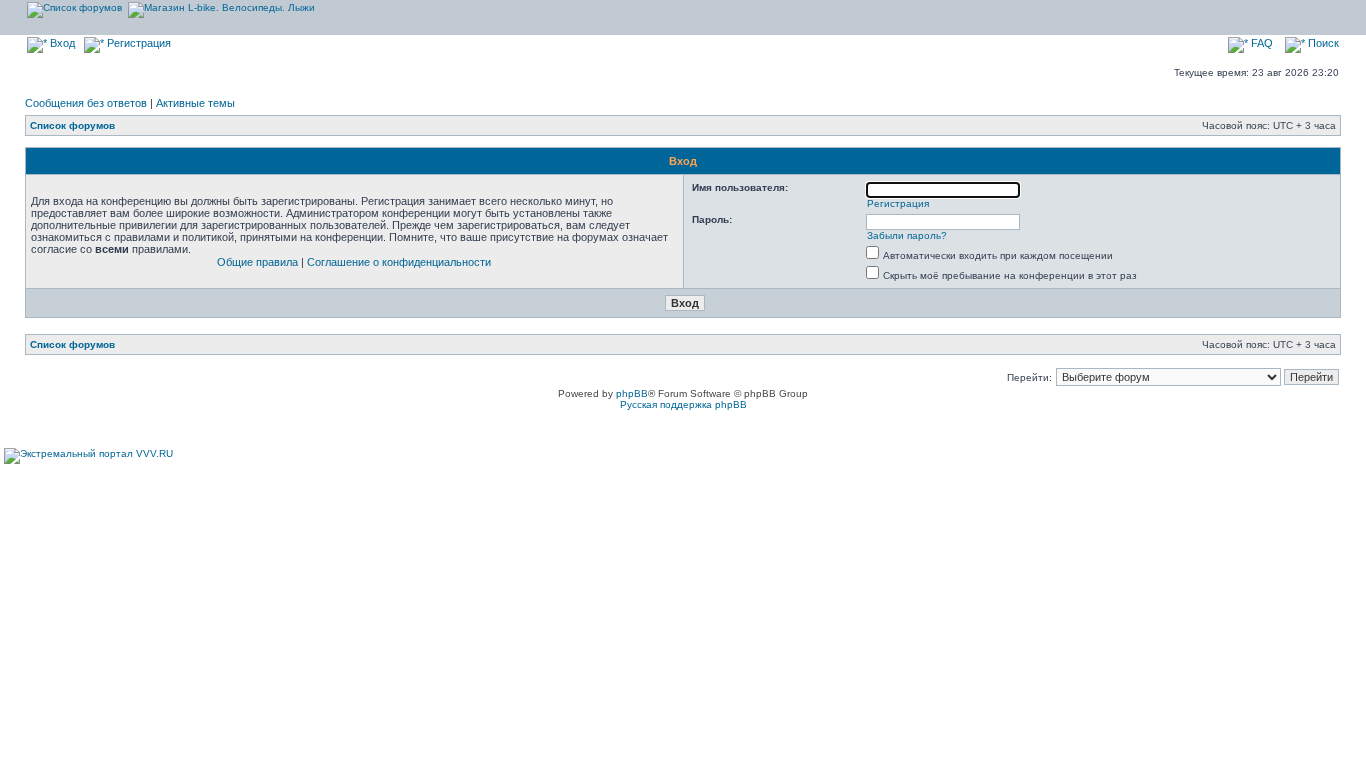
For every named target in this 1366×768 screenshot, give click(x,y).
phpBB (632, 393)
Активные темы (195, 103)
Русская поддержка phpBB (683, 404)
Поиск (1322, 43)
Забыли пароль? (907, 235)
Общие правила (257, 262)
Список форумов (72, 125)
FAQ (1260, 43)
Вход (61, 43)
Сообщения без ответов (86, 103)
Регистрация (137, 43)
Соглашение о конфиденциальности (399, 262)
